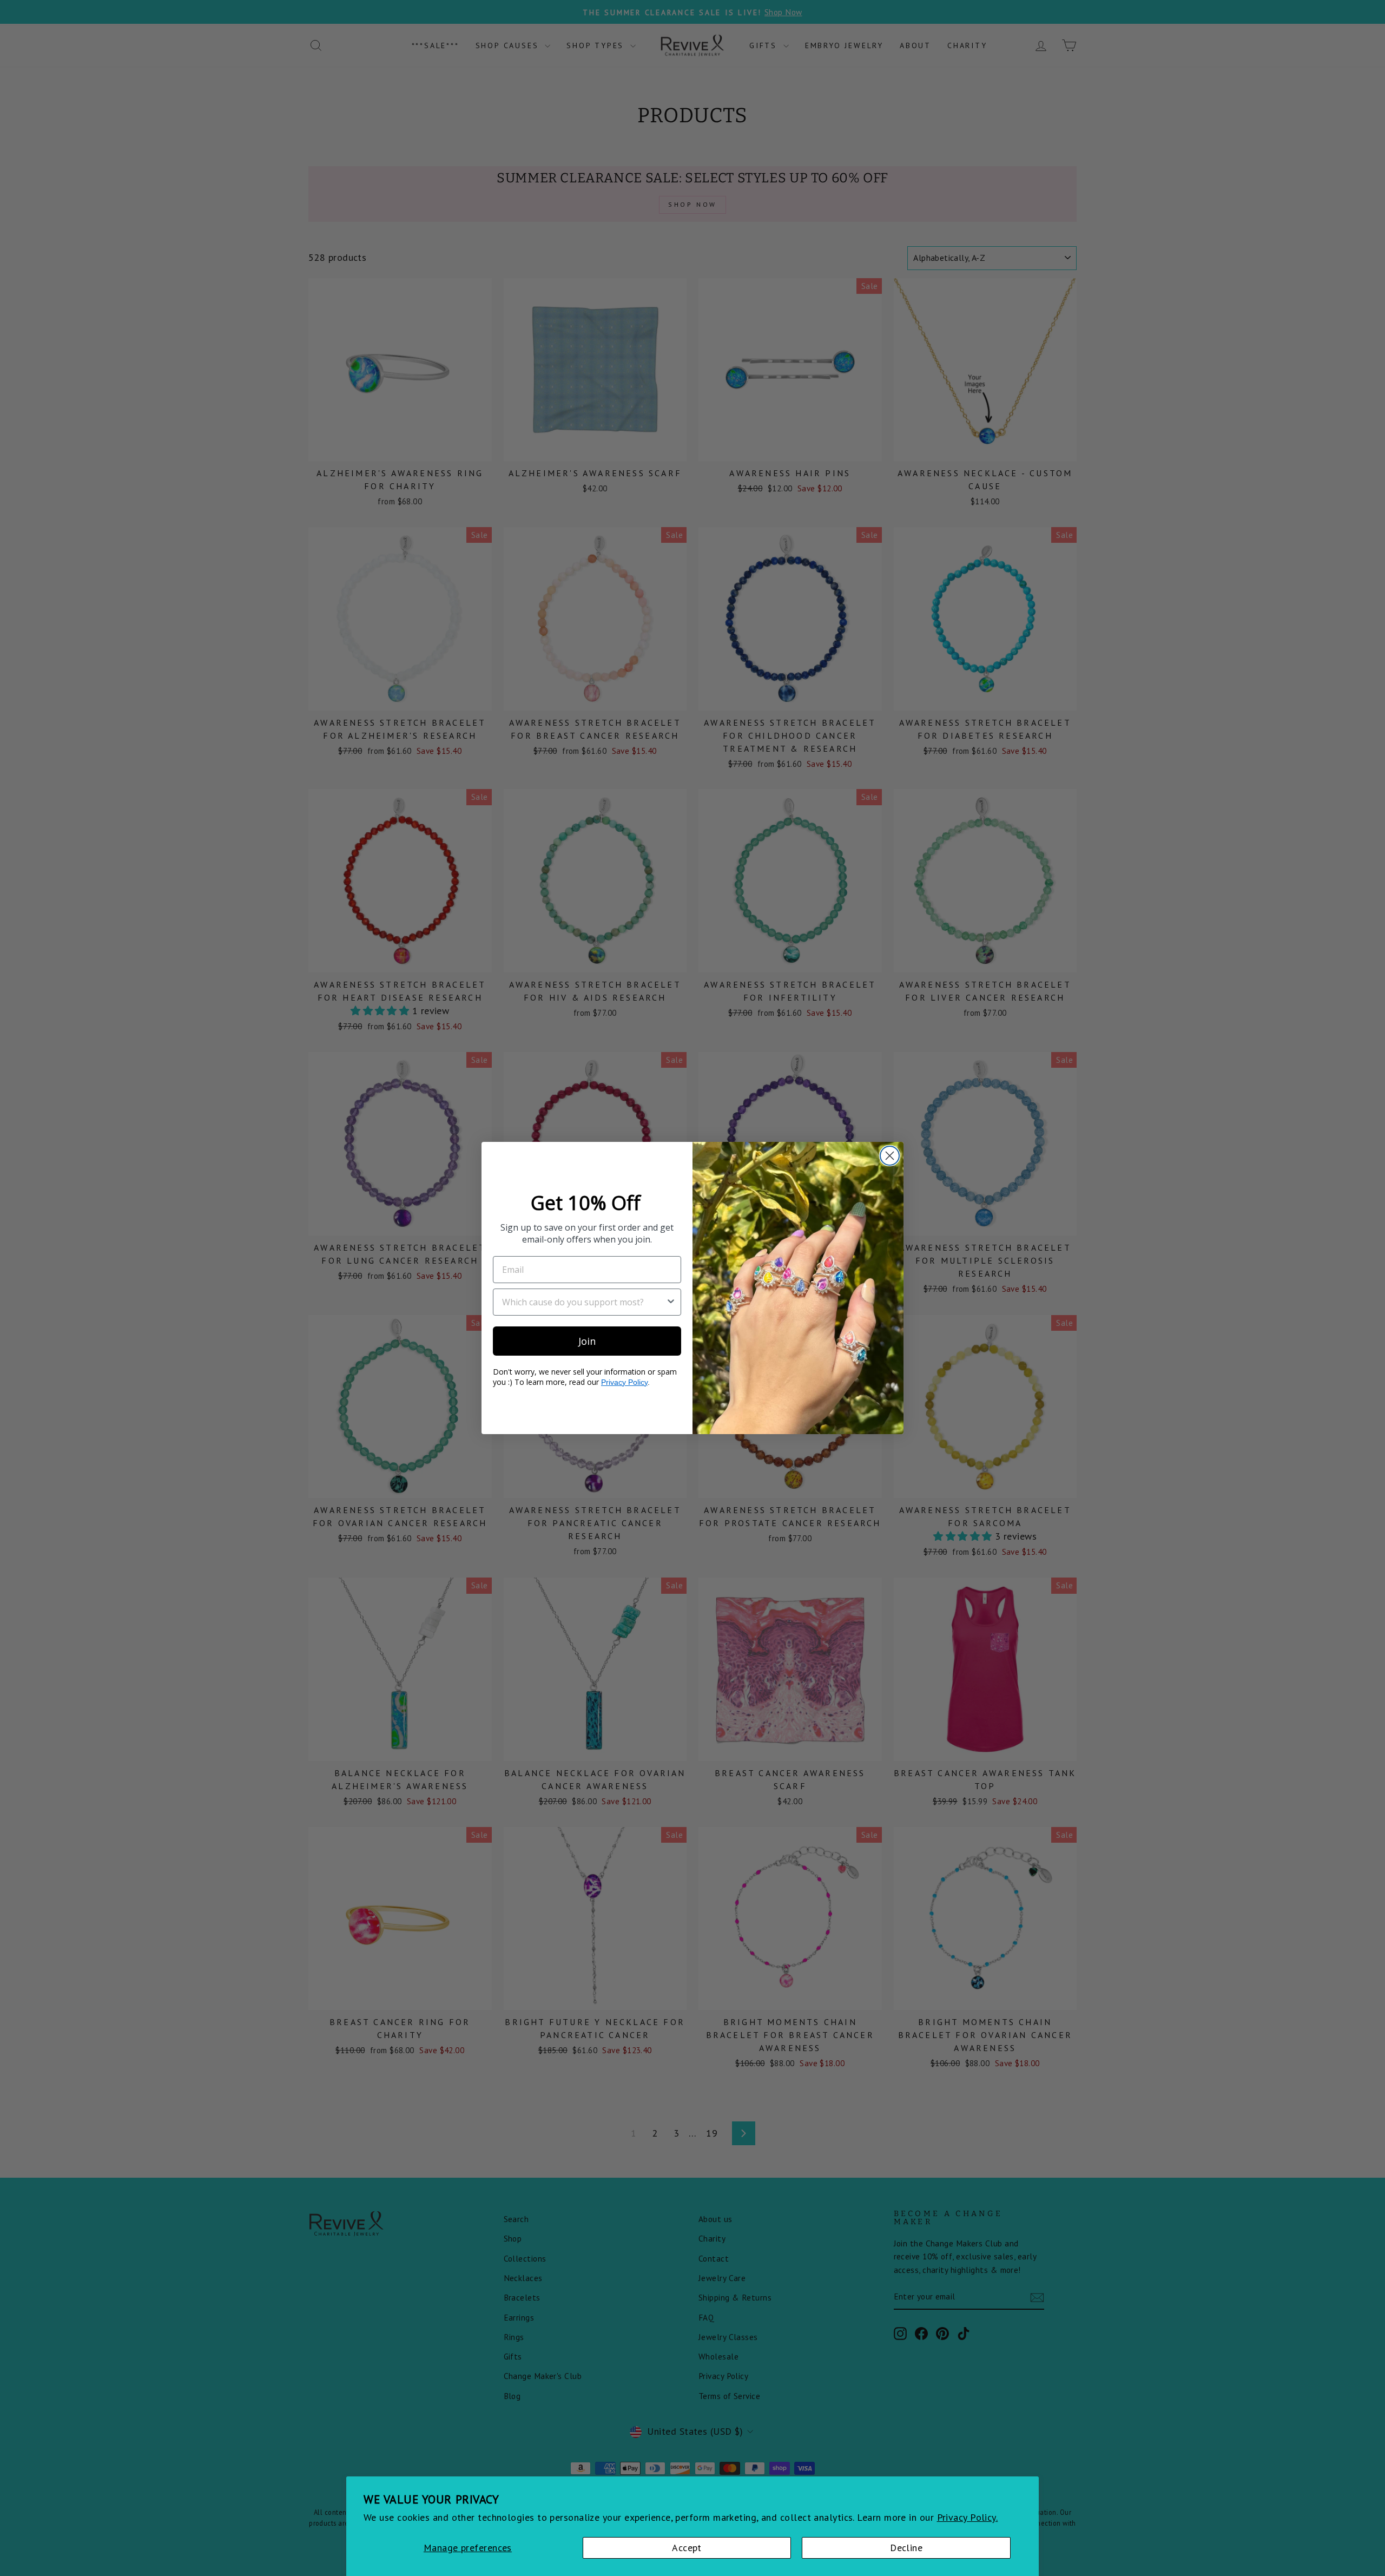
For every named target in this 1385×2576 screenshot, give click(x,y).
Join (587, 1341)
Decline (906, 2548)
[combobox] (584, 1302)
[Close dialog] (890, 1156)
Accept (687, 2548)
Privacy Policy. (968, 2517)
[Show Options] (671, 1302)
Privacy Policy (624, 1382)
